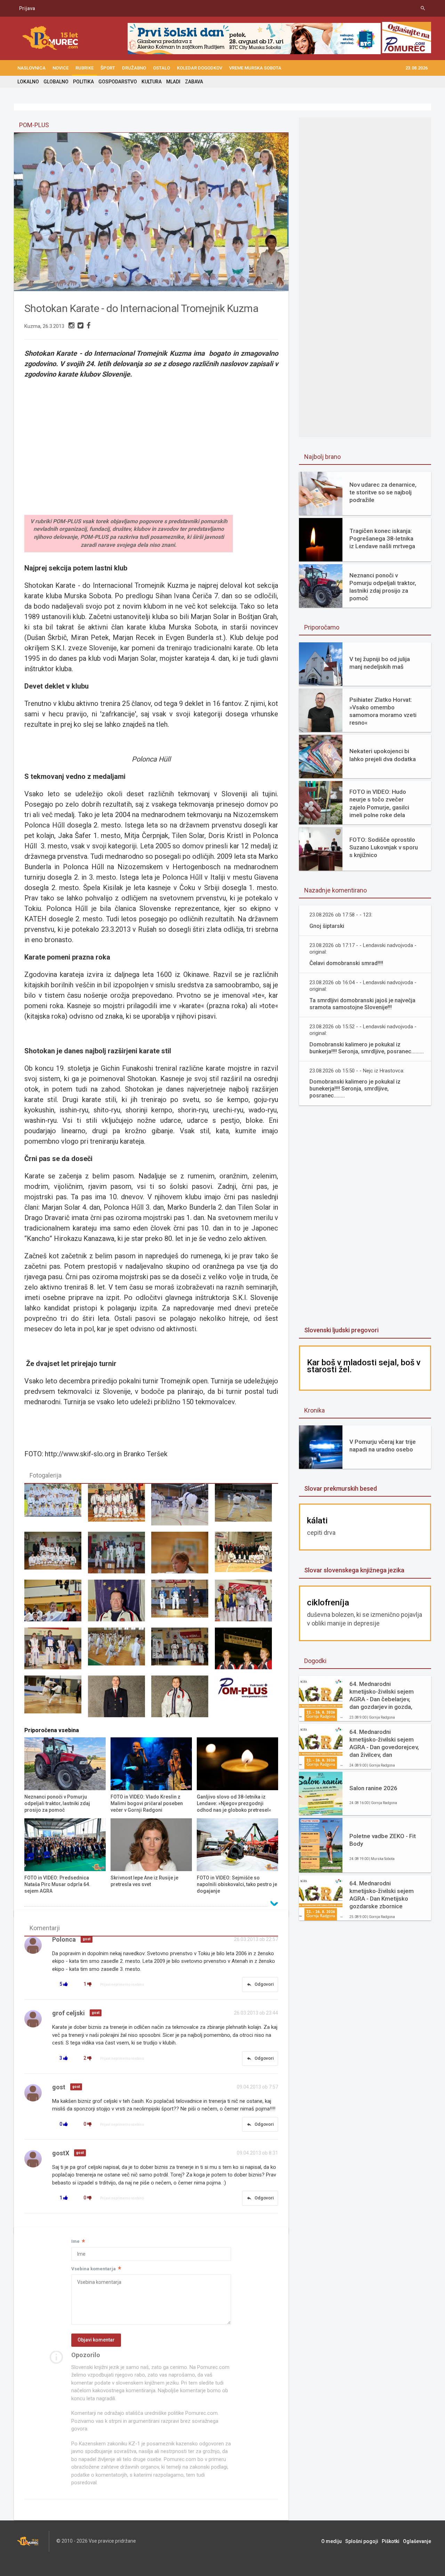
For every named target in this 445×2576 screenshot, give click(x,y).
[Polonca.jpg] (56, 1604)
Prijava (27, 8)
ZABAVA (194, 82)
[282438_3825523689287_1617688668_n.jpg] (120, 1604)
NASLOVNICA (31, 68)
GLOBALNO (56, 82)
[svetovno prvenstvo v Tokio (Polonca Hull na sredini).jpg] (246, 1652)
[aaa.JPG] (56, 1508)
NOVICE (60, 68)
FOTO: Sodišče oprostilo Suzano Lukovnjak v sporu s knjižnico (384, 847)
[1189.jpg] (246, 1508)
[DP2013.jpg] (120, 1508)
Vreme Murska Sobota (255, 68)
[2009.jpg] (56, 1556)
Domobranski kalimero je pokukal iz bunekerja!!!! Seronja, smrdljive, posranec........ (355, 1089)
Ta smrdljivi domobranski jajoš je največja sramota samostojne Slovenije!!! (362, 1004)
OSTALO (161, 68)
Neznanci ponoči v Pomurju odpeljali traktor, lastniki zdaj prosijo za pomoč (383, 587)
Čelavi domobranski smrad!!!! (346, 963)
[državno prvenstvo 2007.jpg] (246, 1604)
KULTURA (152, 82)
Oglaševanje (417, 2541)
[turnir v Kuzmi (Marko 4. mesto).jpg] (120, 1556)
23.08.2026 (416, 68)
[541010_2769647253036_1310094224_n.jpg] (183, 1604)
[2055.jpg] (246, 1556)
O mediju (331, 2541)
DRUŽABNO (134, 68)
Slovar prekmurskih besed (341, 1488)
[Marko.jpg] (120, 1699)
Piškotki (391, 2541)
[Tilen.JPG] (56, 1699)
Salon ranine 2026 (373, 1788)
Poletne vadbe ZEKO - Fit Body (383, 1840)
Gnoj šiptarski (327, 926)
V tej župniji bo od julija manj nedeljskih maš (380, 663)
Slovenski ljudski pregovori (341, 1330)
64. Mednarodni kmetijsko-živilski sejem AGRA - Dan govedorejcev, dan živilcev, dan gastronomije (384, 1743)
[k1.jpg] (120, 1652)
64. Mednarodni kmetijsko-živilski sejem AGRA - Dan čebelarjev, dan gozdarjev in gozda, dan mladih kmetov (382, 1696)
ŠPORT (108, 68)
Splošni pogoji (362, 2541)
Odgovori (260, 1984)
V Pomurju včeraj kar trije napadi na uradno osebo (383, 1446)
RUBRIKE (84, 68)
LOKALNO (28, 82)
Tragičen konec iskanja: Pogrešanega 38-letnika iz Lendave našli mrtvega (382, 538)
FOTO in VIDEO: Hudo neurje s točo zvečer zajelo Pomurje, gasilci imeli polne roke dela (379, 803)
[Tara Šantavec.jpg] (183, 1556)
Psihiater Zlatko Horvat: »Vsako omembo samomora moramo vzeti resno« (383, 711)
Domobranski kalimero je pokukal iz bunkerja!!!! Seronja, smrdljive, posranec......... (367, 1048)
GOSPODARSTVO (118, 82)
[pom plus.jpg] (246, 1699)
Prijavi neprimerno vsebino (122, 1985)
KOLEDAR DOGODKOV (200, 68)
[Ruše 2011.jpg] (183, 1652)
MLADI (173, 82)
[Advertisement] (365, 1217)
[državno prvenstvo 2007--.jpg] (56, 1652)
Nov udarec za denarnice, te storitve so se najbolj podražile (383, 492)
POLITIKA (83, 82)
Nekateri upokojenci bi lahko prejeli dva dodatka (383, 755)
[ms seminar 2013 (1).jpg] (183, 1508)
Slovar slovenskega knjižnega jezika (354, 1570)
